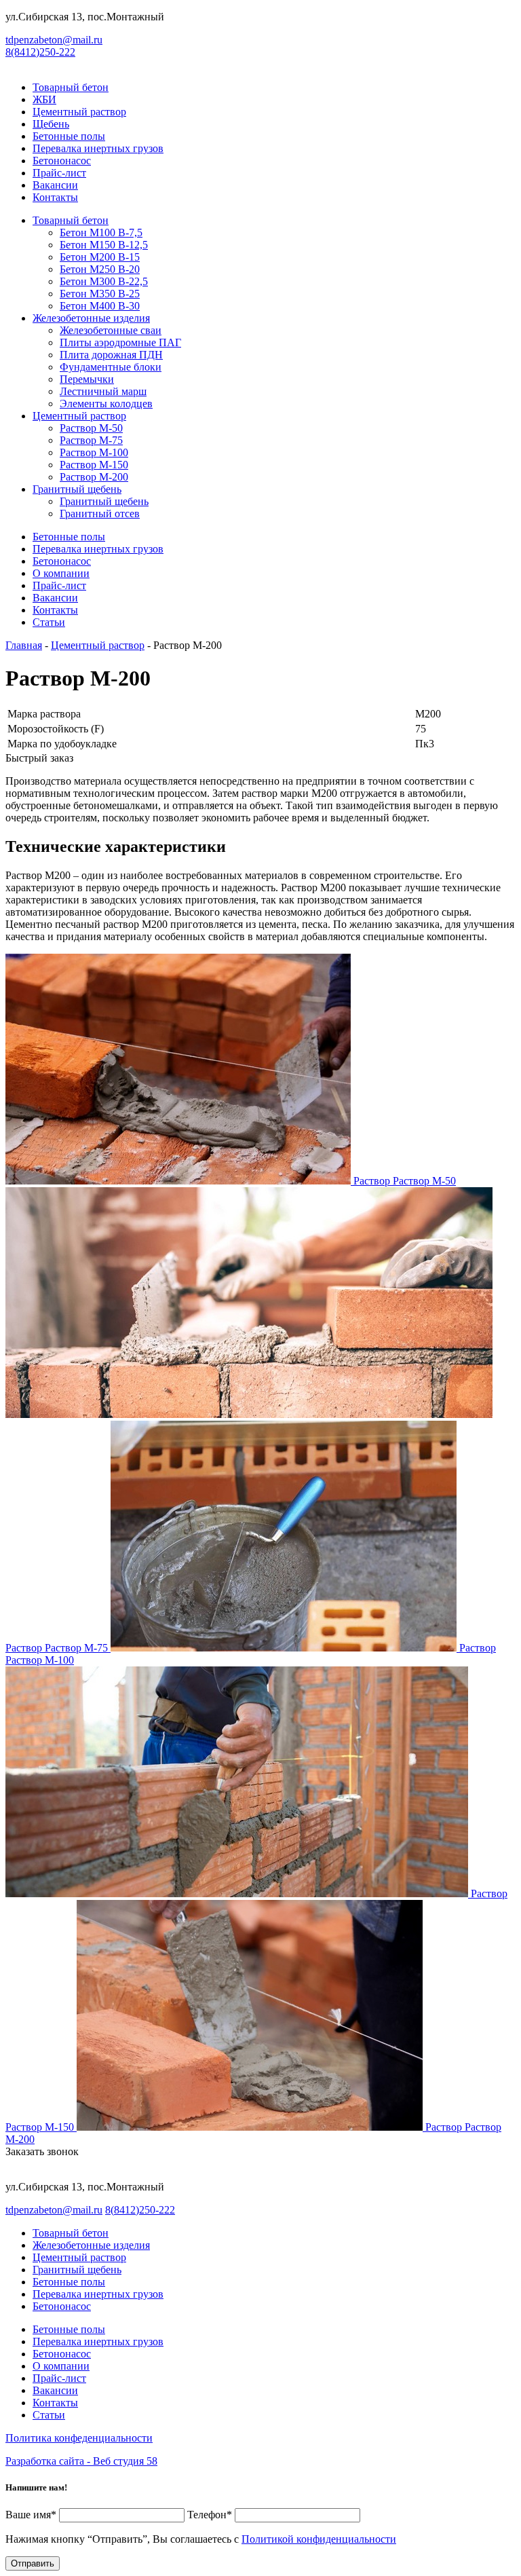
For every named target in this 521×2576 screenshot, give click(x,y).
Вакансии (55, 185)
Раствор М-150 (94, 465)
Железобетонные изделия (91, 318)
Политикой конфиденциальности (319, 2539)
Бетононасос (62, 161)
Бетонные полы (69, 136)
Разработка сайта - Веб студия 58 (81, 2461)
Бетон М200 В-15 (100, 257)
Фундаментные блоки (111, 367)
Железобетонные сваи (111, 330)
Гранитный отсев (100, 514)
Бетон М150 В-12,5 (104, 245)
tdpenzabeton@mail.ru (54, 40)
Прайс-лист (59, 173)
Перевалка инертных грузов (98, 148)
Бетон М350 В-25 (100, 294)
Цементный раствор (79, 112)
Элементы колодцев (106, 404)
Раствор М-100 (94, 452)
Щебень (51, 124)
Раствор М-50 (91, 428)
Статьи (49, 622)
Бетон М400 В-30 (100, 306)
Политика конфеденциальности (79, 2438)
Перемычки (87, 379)
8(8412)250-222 (40, 52)
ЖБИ (44, 99)
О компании (61, 573)
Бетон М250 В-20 (100, 269)
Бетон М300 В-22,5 (104, 281)
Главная (24, 645)
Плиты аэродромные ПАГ (120, 342)
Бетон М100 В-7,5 (101, 232)
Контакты (55, 197)
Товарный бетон (71, 87)
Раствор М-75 (91, 440)
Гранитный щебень (77, 489)
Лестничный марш (103, 391)
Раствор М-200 (94, 477)
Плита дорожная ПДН (111, 355)
